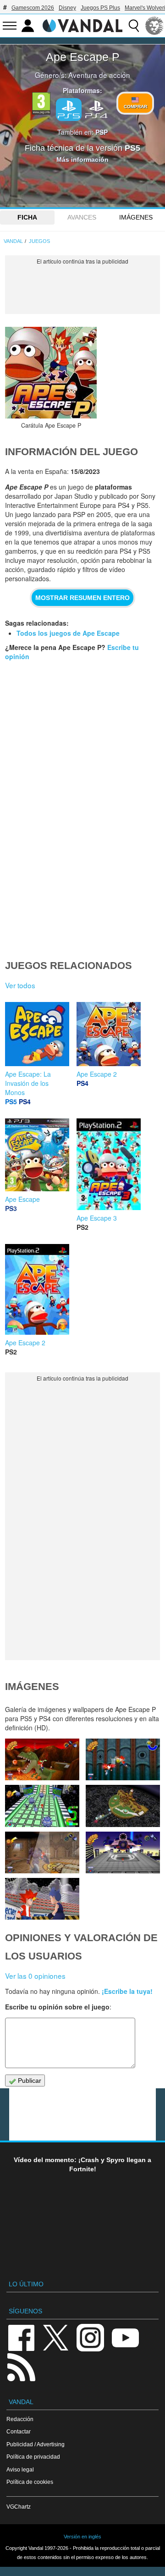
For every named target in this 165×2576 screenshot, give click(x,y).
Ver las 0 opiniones (35, 1976)
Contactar (19, 2431)
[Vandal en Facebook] (21, 2337)
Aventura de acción (99, 75)
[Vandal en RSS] (21, 2366)
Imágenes (136, 217)
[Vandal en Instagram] (90, 2337)
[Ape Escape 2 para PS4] (109, 1033)
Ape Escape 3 (97, 1218)
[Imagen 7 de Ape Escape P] (123, 1759)
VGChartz (19, 2507)
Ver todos (20, 985)
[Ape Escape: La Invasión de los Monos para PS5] (37, 1033)
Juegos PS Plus (100, 8)
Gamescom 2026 (33, 8)
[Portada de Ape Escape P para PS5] (51, 373)
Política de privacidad (33, 2457)
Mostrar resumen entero (82, 598)
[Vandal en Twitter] (56, 2337)
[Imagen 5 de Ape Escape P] (123, 1806)
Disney (67, 8)
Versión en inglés (82, 2537)
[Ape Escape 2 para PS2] (37, 1288)
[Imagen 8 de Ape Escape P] (42, 1759)
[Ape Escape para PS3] (37, 1154)
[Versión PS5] (69, 110)
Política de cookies (30, 2482)
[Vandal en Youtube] (125, 2337)
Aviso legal (20, 2469)
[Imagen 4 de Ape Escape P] (42, 1852)
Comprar (135, 107)
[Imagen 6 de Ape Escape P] (42, 1806)
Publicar (29, 2081)
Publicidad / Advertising (36, 2444)
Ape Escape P (83, 57)
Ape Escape (22, 1199)
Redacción (20, 2419)
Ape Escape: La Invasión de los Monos (28, 1083)
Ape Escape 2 (97, 1074)
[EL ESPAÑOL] (154, 26)
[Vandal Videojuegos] (82, 25)
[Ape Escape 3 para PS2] (109, 1163)
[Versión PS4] (96, 109)
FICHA (27, 217)
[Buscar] (134, 26)
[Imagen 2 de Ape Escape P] (42, 1899)
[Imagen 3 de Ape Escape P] (123, 1852)
